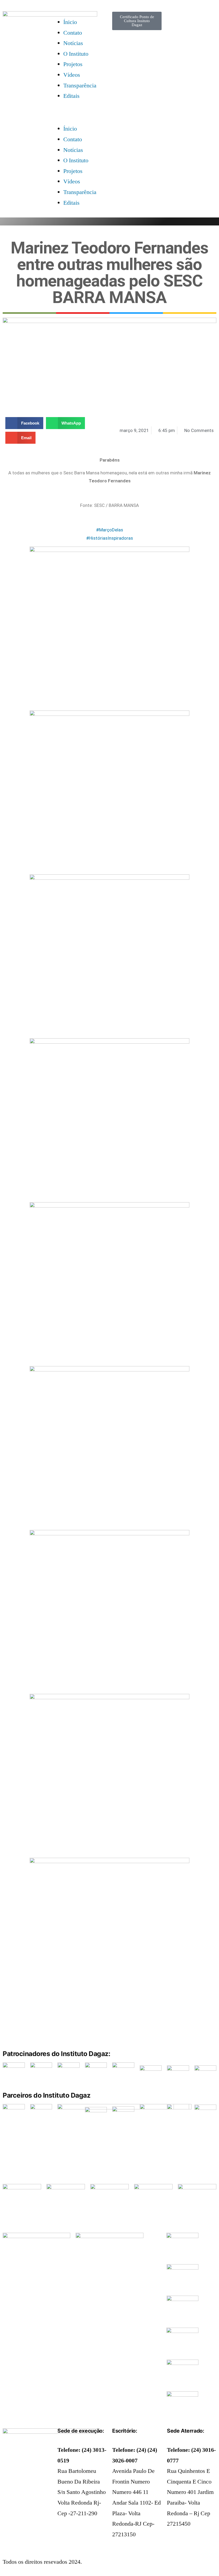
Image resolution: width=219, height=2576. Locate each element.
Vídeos (72, 75)
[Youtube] (24, 2462)
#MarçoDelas (110, 530)
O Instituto (76, 54)
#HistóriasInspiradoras (110, 538)
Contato (73, 33)
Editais (71, 96)
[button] (82, 113)
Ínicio (70, 22)
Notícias (73, 43)
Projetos (73, 64)
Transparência (80, 86)
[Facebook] (9, 2462)
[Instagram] (174, 35)
